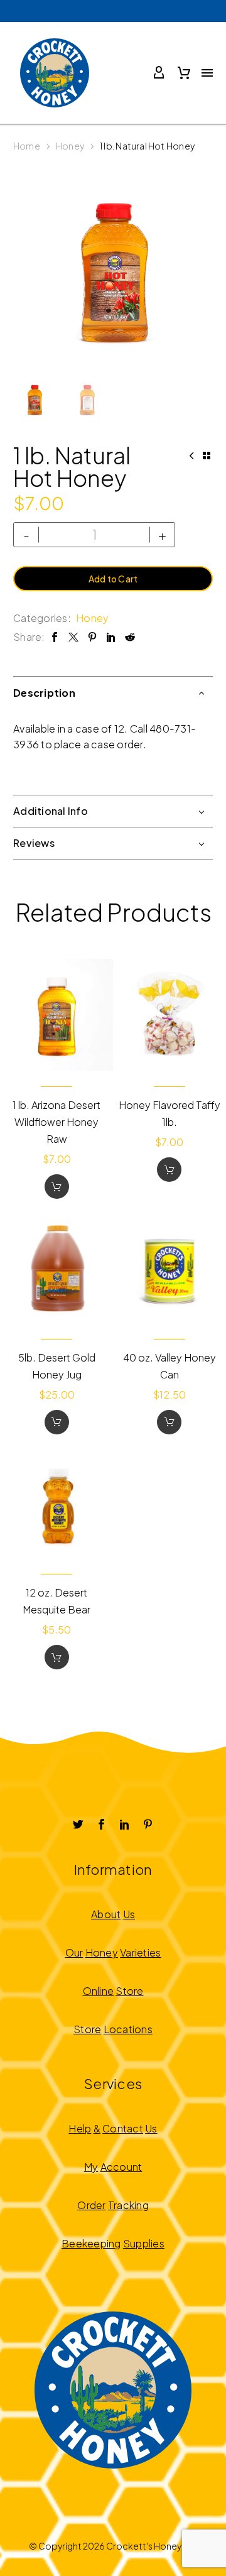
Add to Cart (113, 579)
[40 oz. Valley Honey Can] (170, 1267)
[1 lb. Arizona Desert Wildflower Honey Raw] (57, 1015)
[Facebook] (55, 637)
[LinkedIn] (111, 637)
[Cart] (184, 73)
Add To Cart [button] (57, 1187)
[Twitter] (73, 637)
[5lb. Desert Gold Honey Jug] (57, 1267)
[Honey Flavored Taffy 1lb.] (170, 1015)
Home (27, 146)
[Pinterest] (92, 637)
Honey (70, 146)
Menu (207, 73)
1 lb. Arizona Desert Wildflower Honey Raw (56, 1122)
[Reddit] (130, 637)
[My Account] (159, 73)
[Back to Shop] (207, 456)
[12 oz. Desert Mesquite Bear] (57, 1503)
